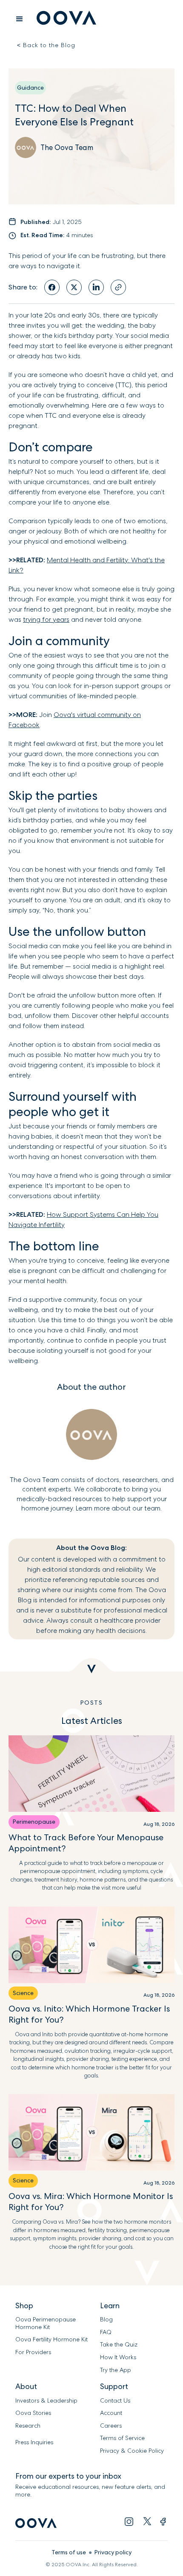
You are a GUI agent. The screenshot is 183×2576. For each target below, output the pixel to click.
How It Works (118, 2357)
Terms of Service (122, 2438)
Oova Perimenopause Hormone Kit (46, 2323)
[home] (64, 19)
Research (28, 2426)
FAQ (106, 2332)
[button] (20, 19)
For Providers (33, 2352)
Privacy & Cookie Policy (132, 2451)
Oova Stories (33, 2413)
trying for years (46, 619)
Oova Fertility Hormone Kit (51, 2339)
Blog (106, 2320)
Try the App (116, 2370)
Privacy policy (113, 2552)
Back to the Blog (46, 45)
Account (111, 2413)
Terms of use (69, 2552)
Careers (111, 2426)
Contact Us (115, 2401)
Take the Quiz (119, 2345)
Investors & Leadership (46, 2401)
